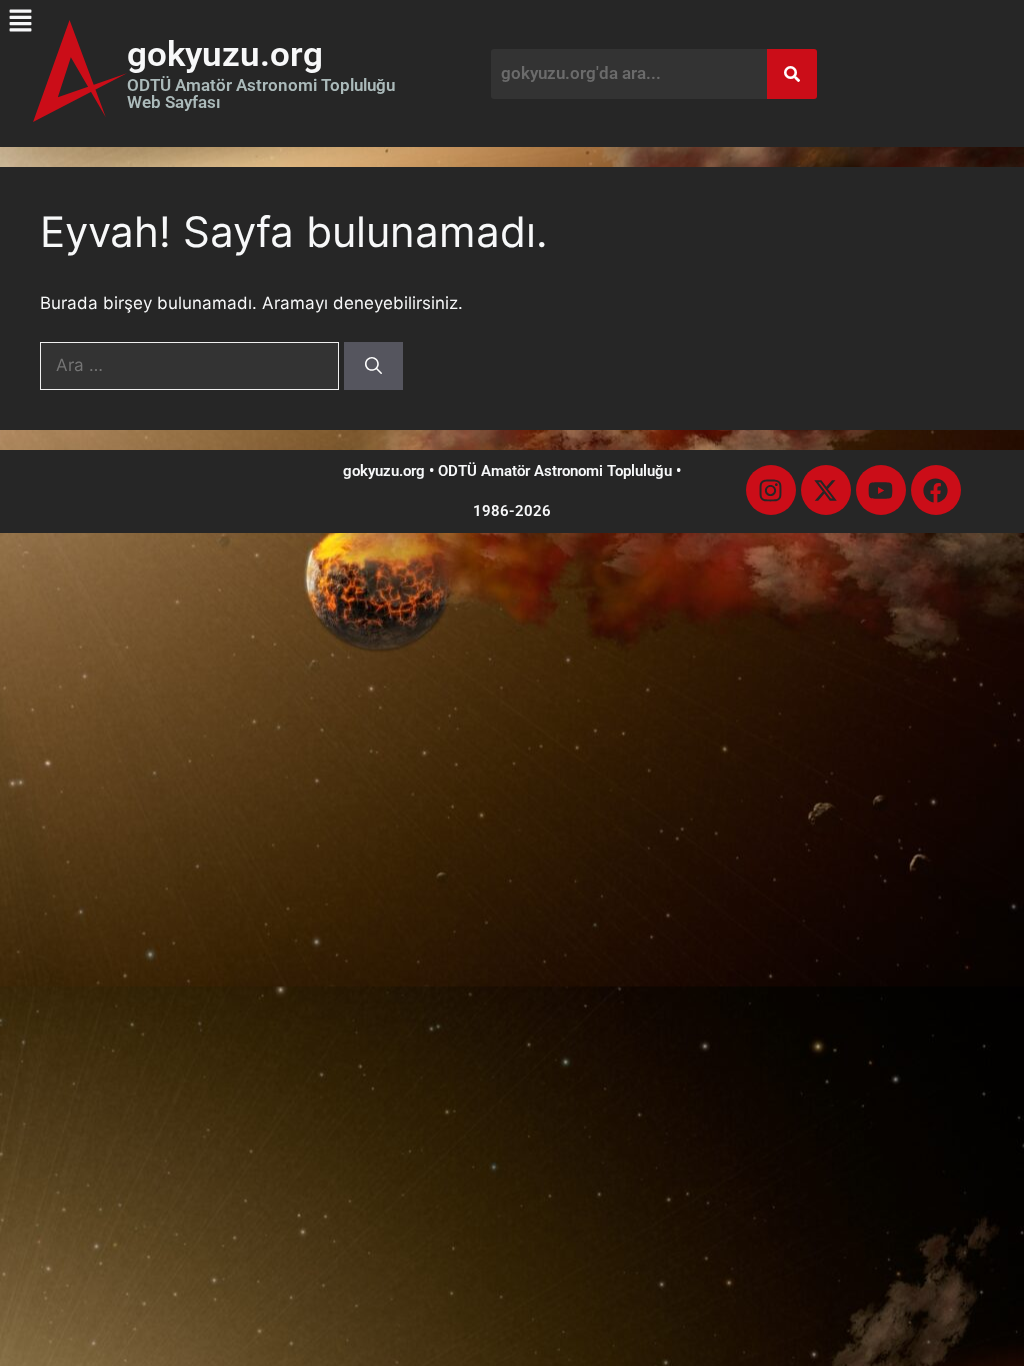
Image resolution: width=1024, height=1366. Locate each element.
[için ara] (192, 365)
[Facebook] (936, 490)
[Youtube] (881, 490)
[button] (20, 20)
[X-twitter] (826, 490)
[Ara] (373, 366)
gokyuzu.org (225, 54)
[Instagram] (771, 490)
